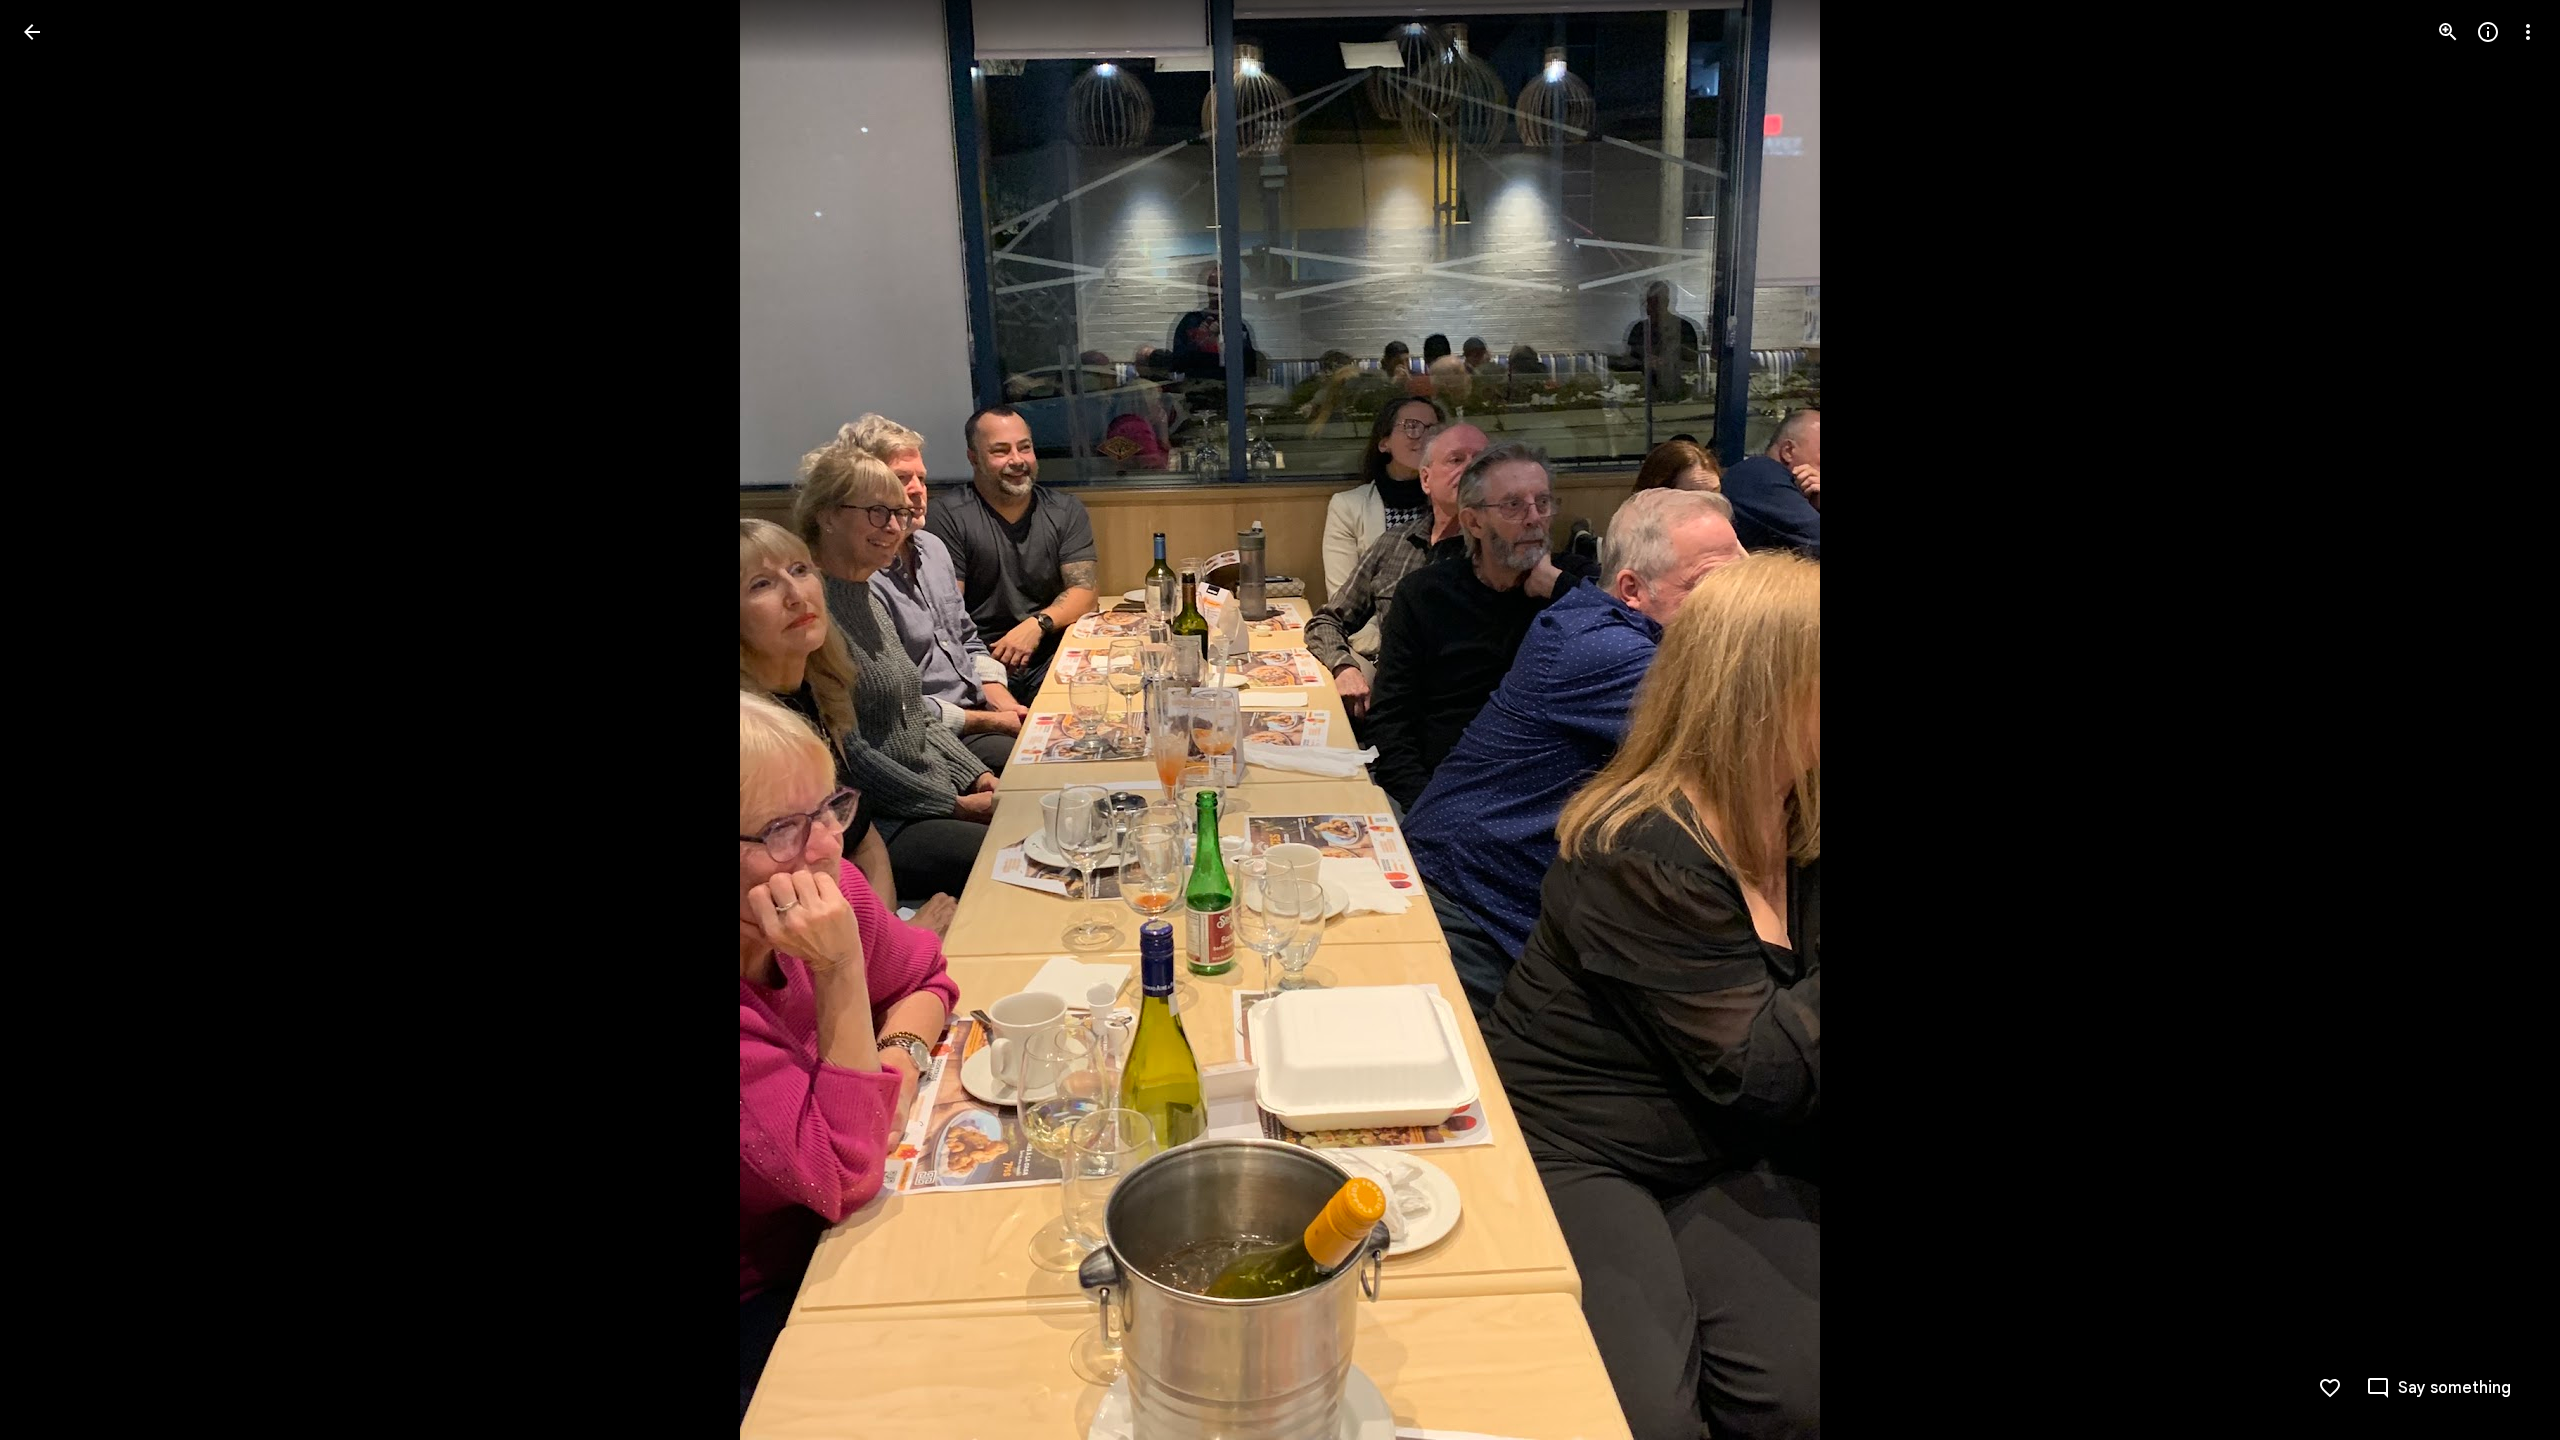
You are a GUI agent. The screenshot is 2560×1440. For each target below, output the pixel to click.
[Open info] (2488, 32)
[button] (56, 720)
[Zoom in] (2448, 32)
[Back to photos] (32, 32)
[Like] (2330, 1388)
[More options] (2528, 32)
